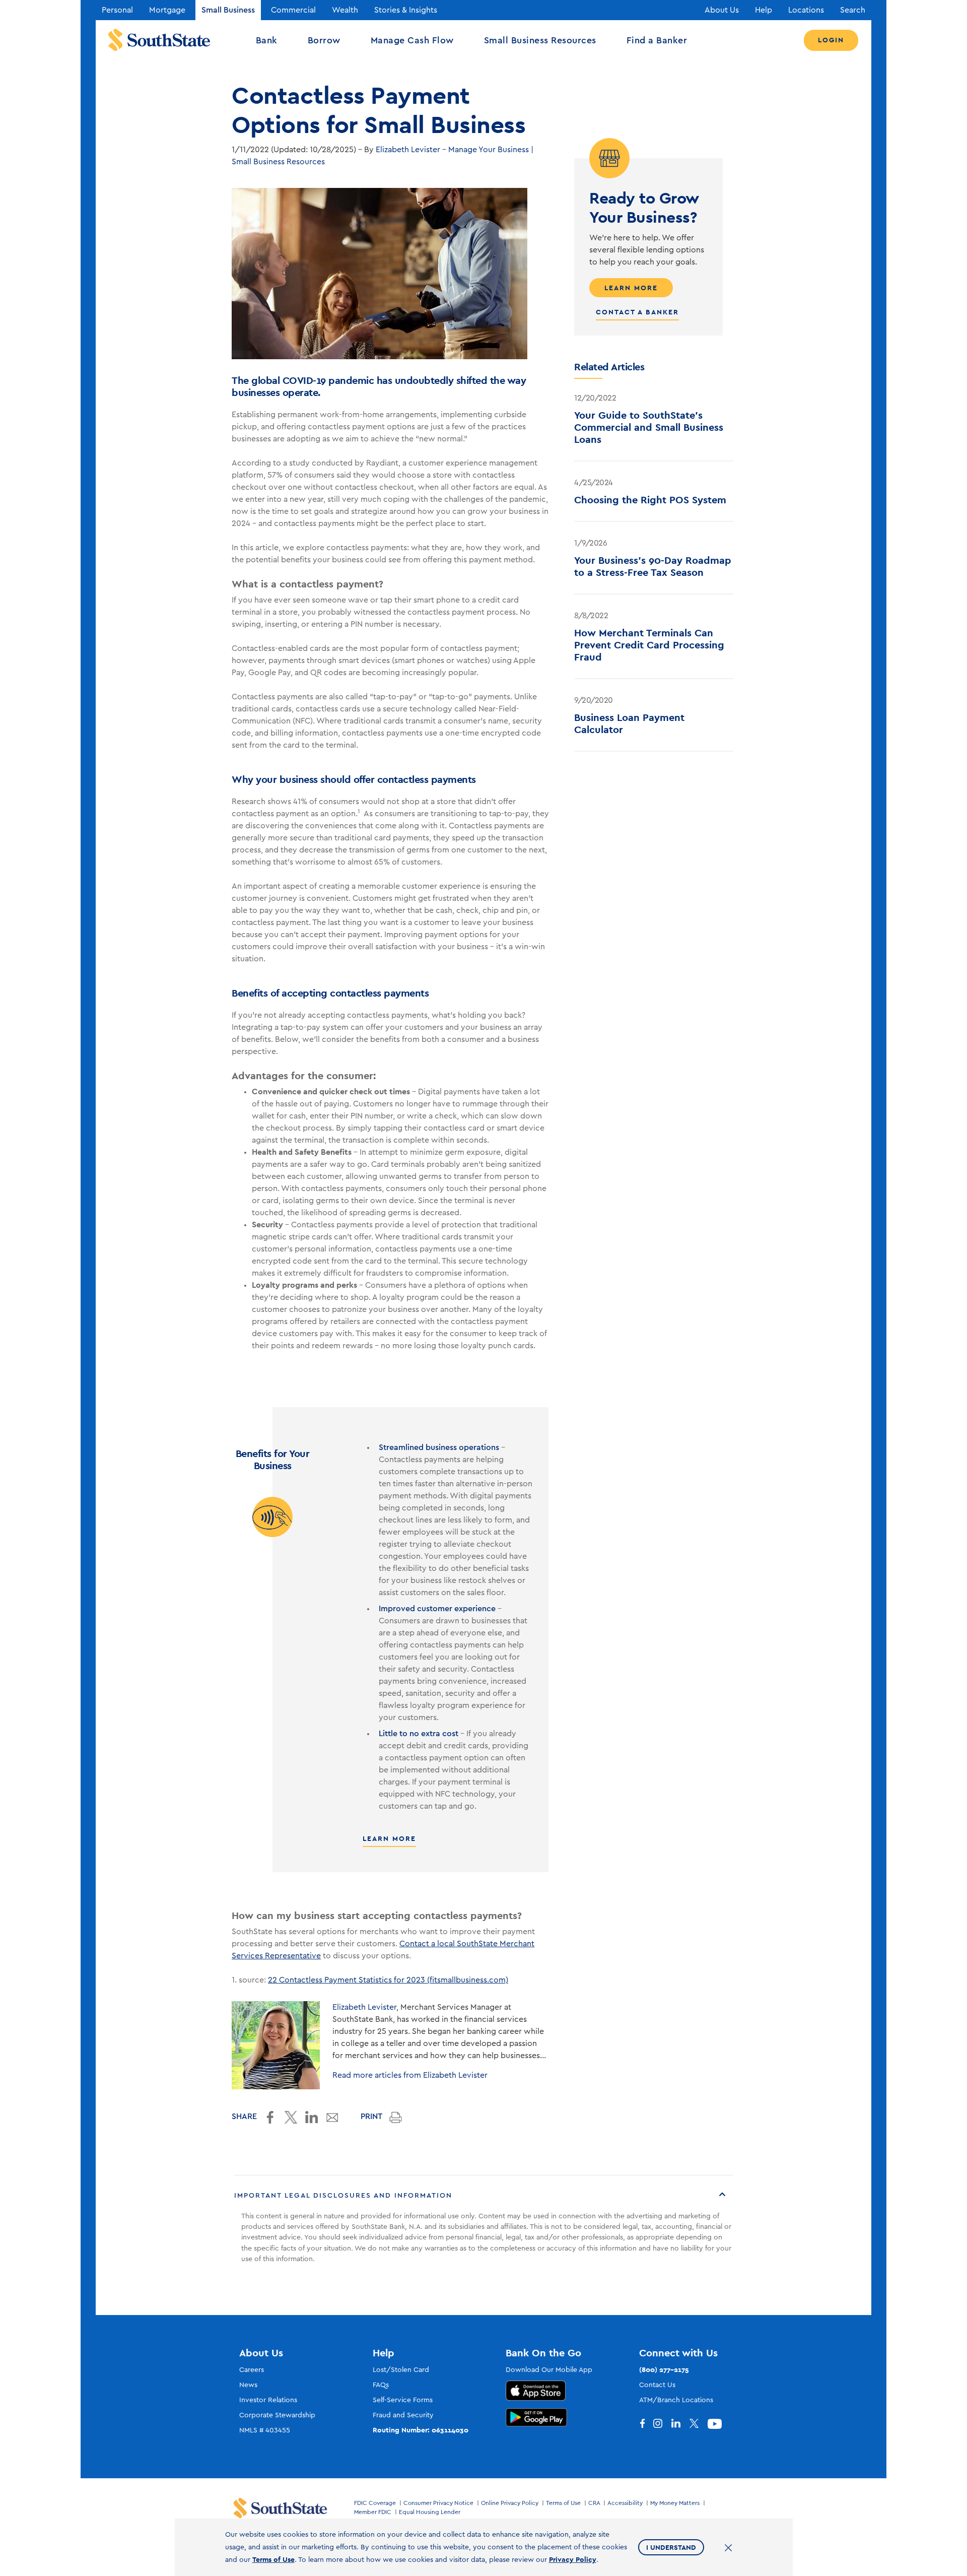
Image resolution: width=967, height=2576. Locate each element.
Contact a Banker (637, 312)
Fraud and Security (403, 2415)
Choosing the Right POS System (650, 500)
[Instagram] (662, 2424)
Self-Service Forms (403, 2400)
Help (764, 10)
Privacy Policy (573, 2559)
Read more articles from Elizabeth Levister (410, 2075)
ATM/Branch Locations (676, 2400)
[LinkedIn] (680, 2424)
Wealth (345, 10)
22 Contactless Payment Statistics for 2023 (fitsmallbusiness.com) (388, 1980)
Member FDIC (373, 2512)
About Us (722, 10)
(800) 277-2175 (664, 2369)
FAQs (381, 2385)
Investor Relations (268, 2400)
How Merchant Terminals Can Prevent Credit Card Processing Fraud (649, 645)
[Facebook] (644, 2424)
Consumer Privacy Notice (438, 2503)
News (248, 2385)
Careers (252, 2370)
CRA (594, 2503)
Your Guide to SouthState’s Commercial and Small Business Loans (649, 427)
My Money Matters (675, 2503)
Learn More (389, 1838)
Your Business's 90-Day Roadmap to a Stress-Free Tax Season (653, 566)
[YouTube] (717, 2424)
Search (853, 10)
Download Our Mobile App (549, 2370)
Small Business (228, 10)
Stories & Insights (406, 10)
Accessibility (625, 2503)
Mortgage (167, 10)
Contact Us (657, 2385)
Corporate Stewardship (277, 2415)
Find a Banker (657, 40)
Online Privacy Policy (510, 2503)
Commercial (293, 10)
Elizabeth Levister (408, 150)
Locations (806, 10)
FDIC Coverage (375, 2503)
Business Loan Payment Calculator (629, 723)
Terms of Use (563, 2503)
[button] (483, 2196)
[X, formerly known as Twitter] (699, 2424)
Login (831, 40)
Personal (117, 10)
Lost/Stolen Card (401, 2370)
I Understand (671, 2547)
